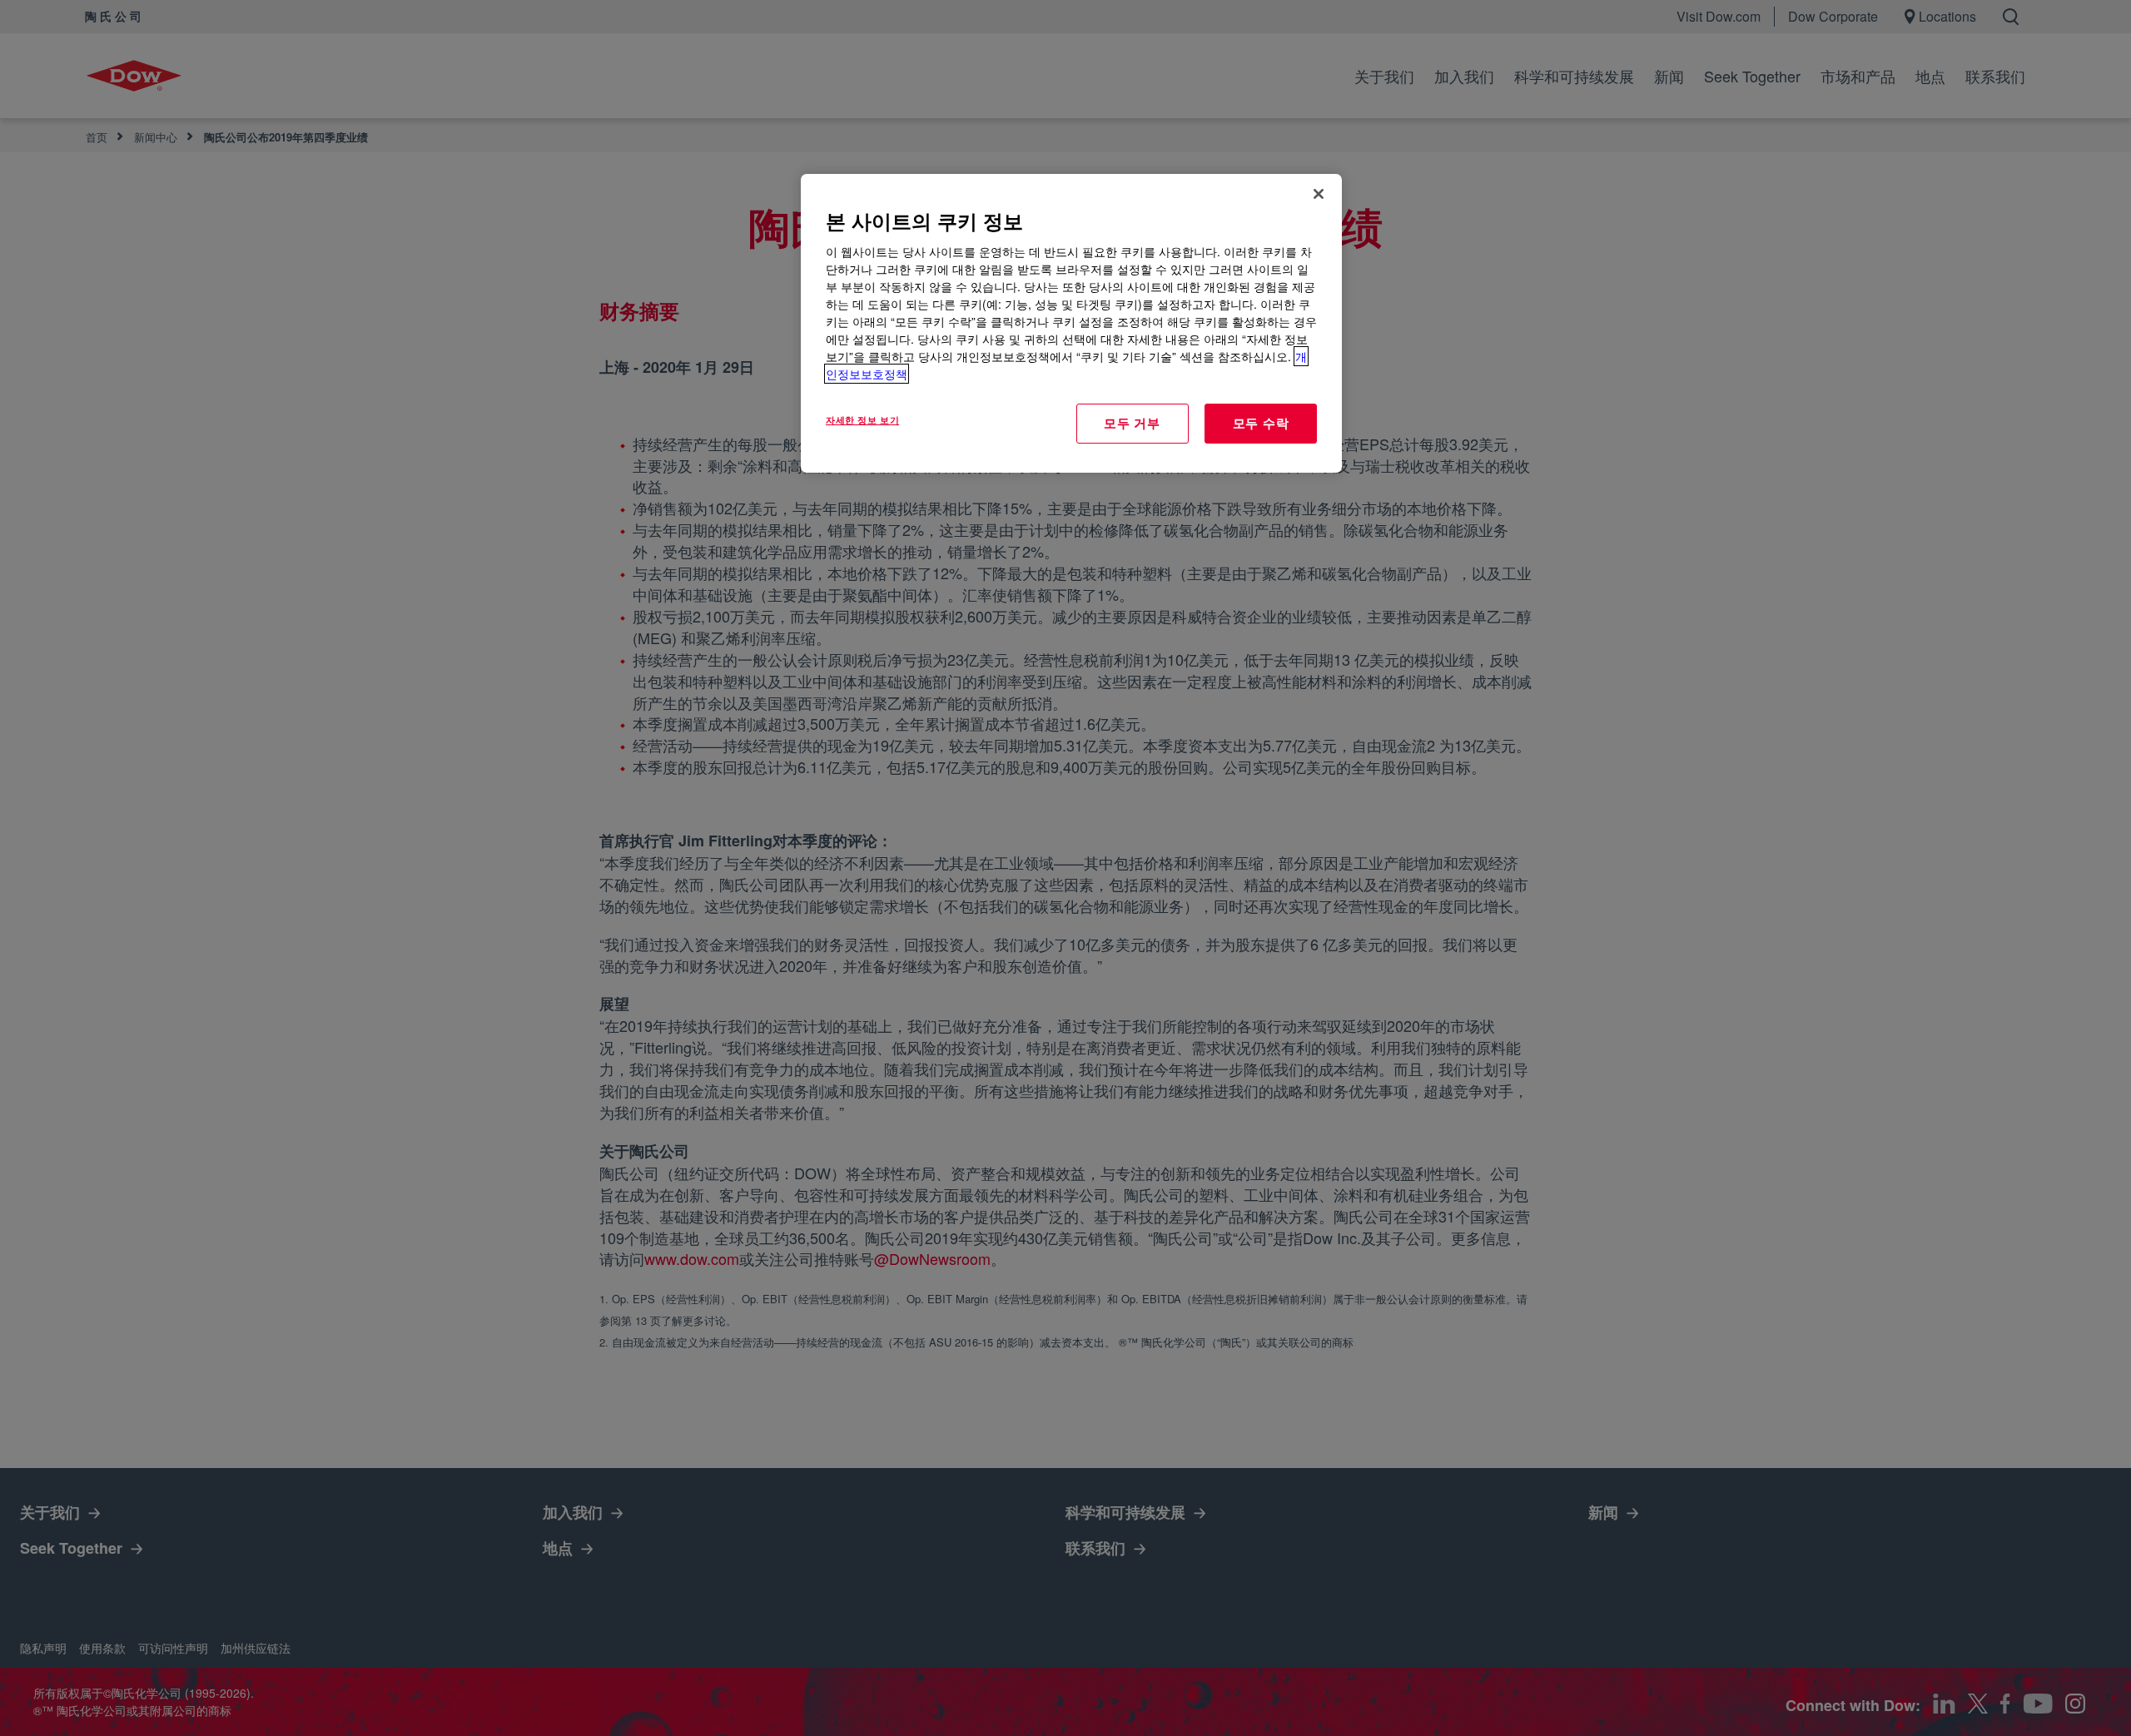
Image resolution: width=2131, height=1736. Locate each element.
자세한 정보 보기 (862, 419)
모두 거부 (1132, 423)
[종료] (1319, 194)
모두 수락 (1261, 423)
